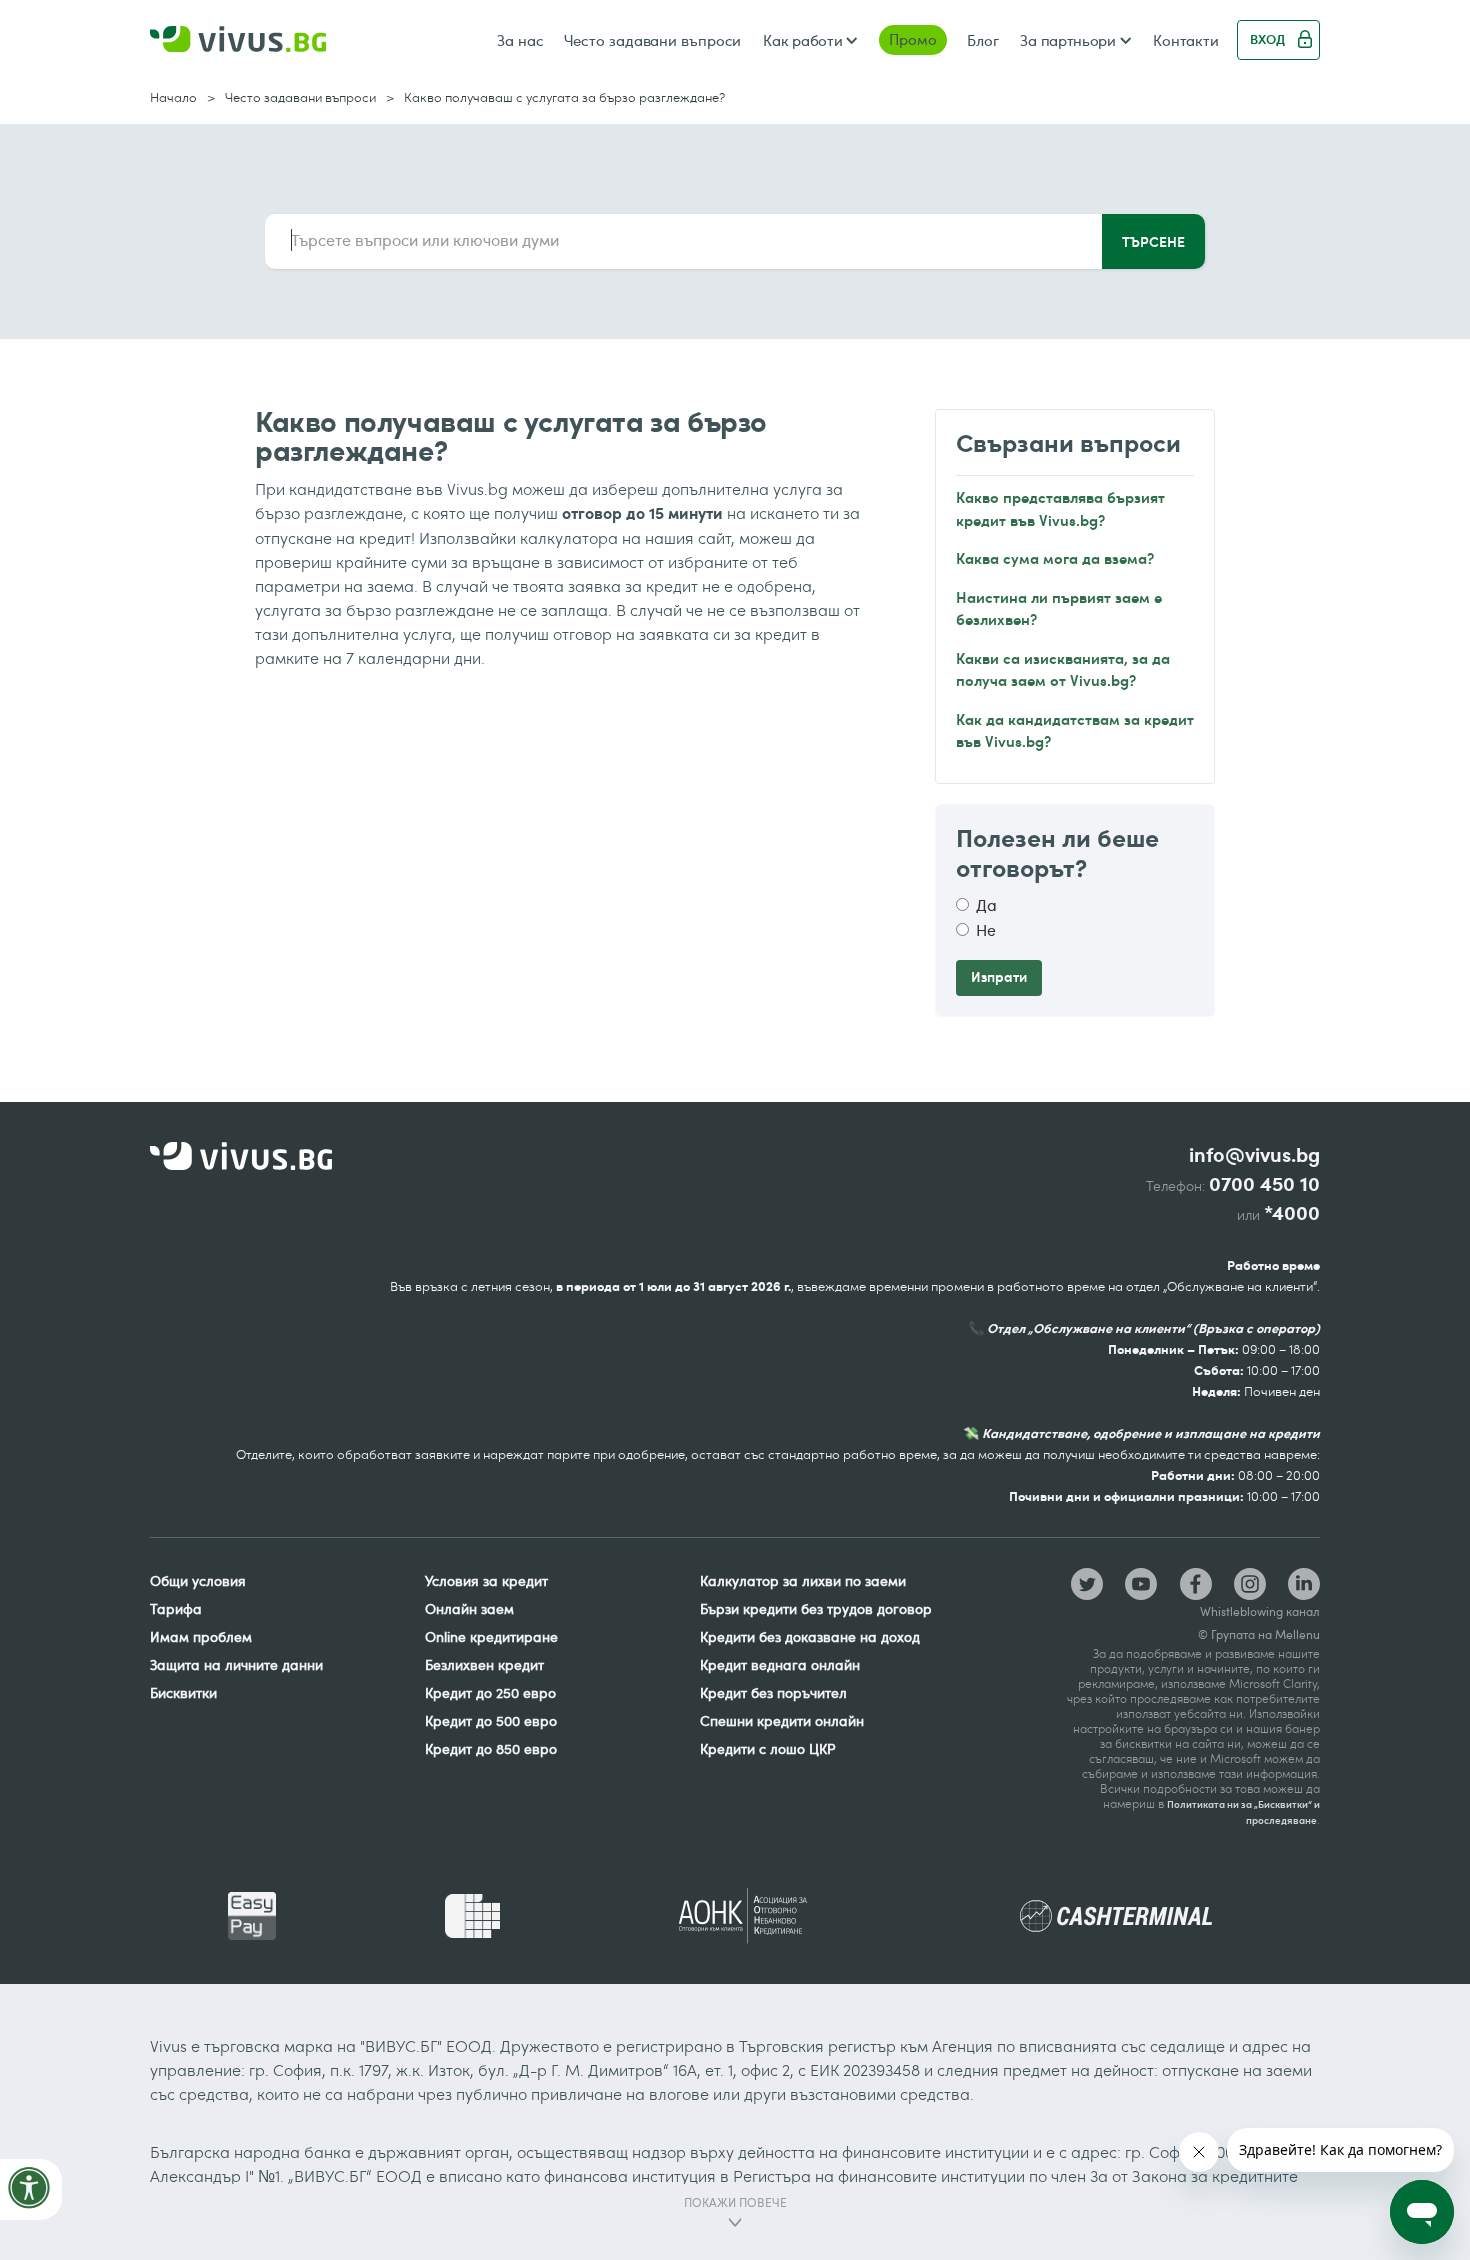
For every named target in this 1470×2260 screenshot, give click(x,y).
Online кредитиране (491, 1636)
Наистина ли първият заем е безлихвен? (1059, 608)
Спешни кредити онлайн (782, 1720)
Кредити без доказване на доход (810, 1636)
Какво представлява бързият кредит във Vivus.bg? (1060, 508)
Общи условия (198, 1580)
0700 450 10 (1264, 1184)
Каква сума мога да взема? (1055, 557)
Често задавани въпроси (653, 40)
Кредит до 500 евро (491, 1720)
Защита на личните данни (236, 1664)
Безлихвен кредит (484, 1664)
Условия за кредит (486, 1580)
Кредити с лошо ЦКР (768, 1748)
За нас (520, 40)
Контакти (1186, 40)
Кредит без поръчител (773, 1692)
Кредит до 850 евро (491, 1748)
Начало (173, 97)
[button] (810, 40)
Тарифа (176, 1608)
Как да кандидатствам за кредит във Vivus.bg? (1075, 730)
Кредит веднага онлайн (780, 1664)
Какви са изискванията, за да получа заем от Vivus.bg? (1063, 669)
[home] (238, 40)
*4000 (1292, 1213)
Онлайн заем (469, 1608)
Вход (1267, 39)
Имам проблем (201, 1636)
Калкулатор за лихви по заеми (803, 1580)
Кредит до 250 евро (490, 1692)
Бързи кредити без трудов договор (816, 1608)
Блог (983, 40)
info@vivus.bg (1254, 1155)
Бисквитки (183, 1692)
